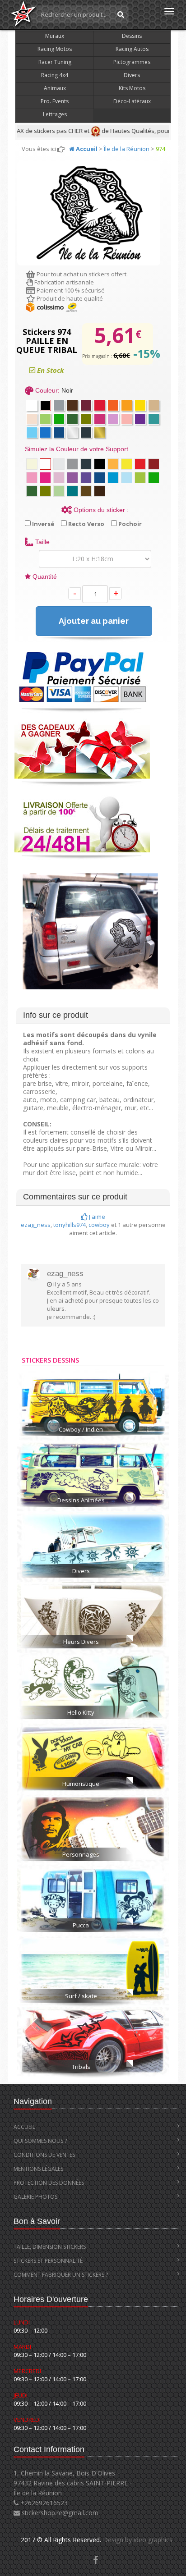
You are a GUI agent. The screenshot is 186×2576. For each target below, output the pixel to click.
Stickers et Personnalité (48, 2261)
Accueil (24, 2127)
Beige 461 (154, 405)
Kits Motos (132, 88)
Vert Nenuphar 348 (59, 419)
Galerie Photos (35, 2197)
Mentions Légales (38, 2169)
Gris (72, 464)
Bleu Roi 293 (45, 432)
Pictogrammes (132, 62)
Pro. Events (55, 101)
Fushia (45, 478)
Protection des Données (49, 2183)
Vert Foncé (72, 419)
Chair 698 (32, 419)
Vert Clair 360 (45, 419)
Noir (45, 405)
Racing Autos (132, 49)
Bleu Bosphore (100, 478)
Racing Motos (55, 49)
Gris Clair (59, 464)
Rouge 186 (100, 405)
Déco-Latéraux (132, 101)
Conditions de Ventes (44, 2155)
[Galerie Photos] (95, 2561)
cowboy (99, 1225)
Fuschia (100, 419)
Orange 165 (113, 405)
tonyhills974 (70, 1225)
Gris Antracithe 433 (86, 432)
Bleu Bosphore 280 (59, 432)
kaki (86, 419)
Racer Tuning (55, 62)
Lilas (59, 478)
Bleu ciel (127, 478)
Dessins (132, 36)
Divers (132, 75)
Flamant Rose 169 (127, 419)
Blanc (32, 405)
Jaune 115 (140, 405)
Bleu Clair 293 (32, 432)
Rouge (140, 464)
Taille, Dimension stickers (50, 2247)
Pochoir (129, 524)
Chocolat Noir (100, 491)
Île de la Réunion (127, 149)
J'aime (96, 1217)
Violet (72, 478)
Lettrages (55, 114)
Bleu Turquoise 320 (154, 419)
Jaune (127, 464)
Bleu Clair (113, 478)
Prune (154, 464)
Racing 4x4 (55, 75)
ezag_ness (36, 1225)
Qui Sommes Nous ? (40, 2141)
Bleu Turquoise (72, 491)
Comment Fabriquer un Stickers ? (61, 2275)
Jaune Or (113, 464)
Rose (32, 478)
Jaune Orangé (127, 405)
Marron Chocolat (72, 405)
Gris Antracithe (86, 464)
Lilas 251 (113, 419)
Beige (32, 464)
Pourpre (86, 478)
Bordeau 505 (86, 405)
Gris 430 (59, 405)
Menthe (59, 491)
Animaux (55, 88)
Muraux (55, 36)
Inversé (42, 524)
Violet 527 (140, 419)
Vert (140, 478)
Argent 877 (72, 432)
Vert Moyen (154, 478)
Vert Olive (45, 491)
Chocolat (86, 491)
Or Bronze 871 (100, 432)
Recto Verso (86, 524)
